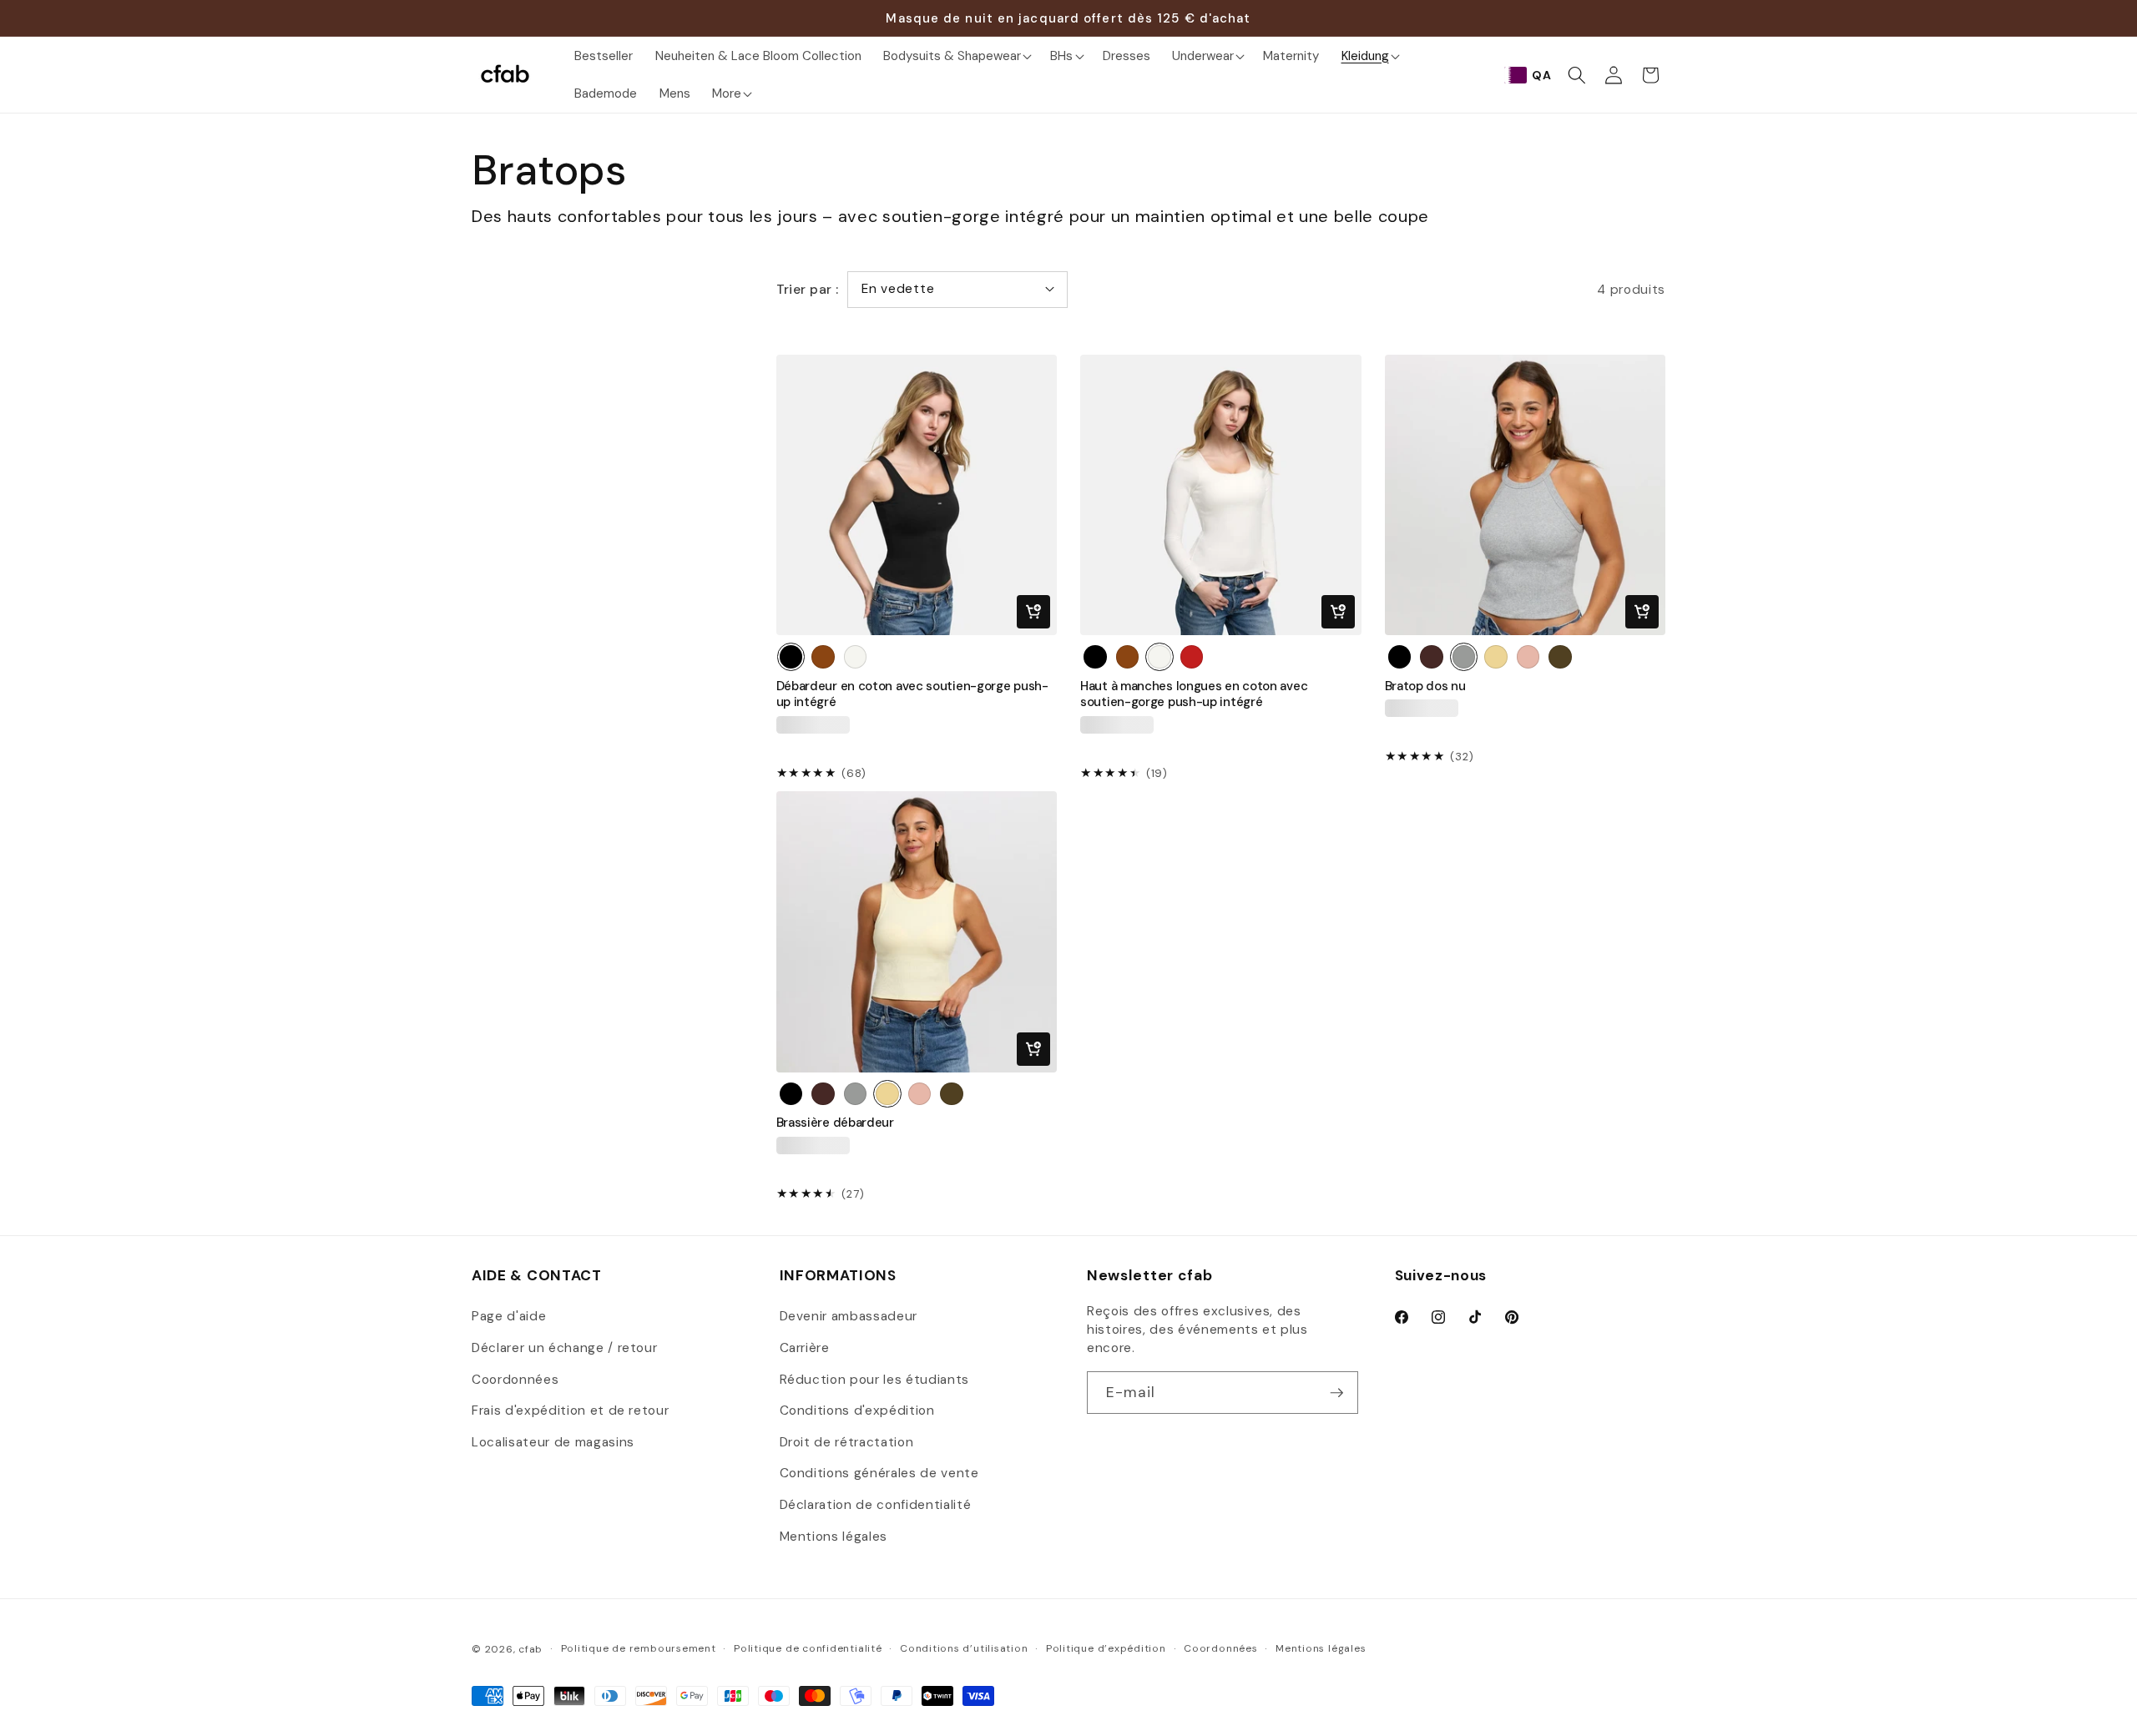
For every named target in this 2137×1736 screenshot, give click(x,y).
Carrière (805, 1348)
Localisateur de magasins (553, 1442)
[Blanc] (856, 657)
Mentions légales (834, 1537)
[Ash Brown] (1432, 657)
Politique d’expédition (1106, 1648)
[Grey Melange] (1464, 657)
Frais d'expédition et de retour (570, 1410)
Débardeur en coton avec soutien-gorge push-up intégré (912, 694)
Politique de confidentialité (808, 1648)
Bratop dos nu (1425, 686)
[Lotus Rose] (1528, 657)
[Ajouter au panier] (1033, 612)
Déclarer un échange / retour (564, 1348)
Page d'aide (509, 1316)
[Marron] (823, 657)
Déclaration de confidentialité (876, 1505)
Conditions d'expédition (857, 1410)
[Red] (1192, 657)
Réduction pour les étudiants (874, 1380)
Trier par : (808, 290)
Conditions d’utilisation (964, 1648)
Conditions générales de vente (879, 1473)
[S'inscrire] (1336, 1393)
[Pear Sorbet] (1496, 657)
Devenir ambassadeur (849, 1316)
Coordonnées (515, 1380)
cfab (530, 1649)
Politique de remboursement (639, 1648)
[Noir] (791, 657)
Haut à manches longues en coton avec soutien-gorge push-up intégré (1194, 694)
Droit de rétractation (847, 1442)
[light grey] (1560, 657)
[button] (956, 56)
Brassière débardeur (835, 1123)
